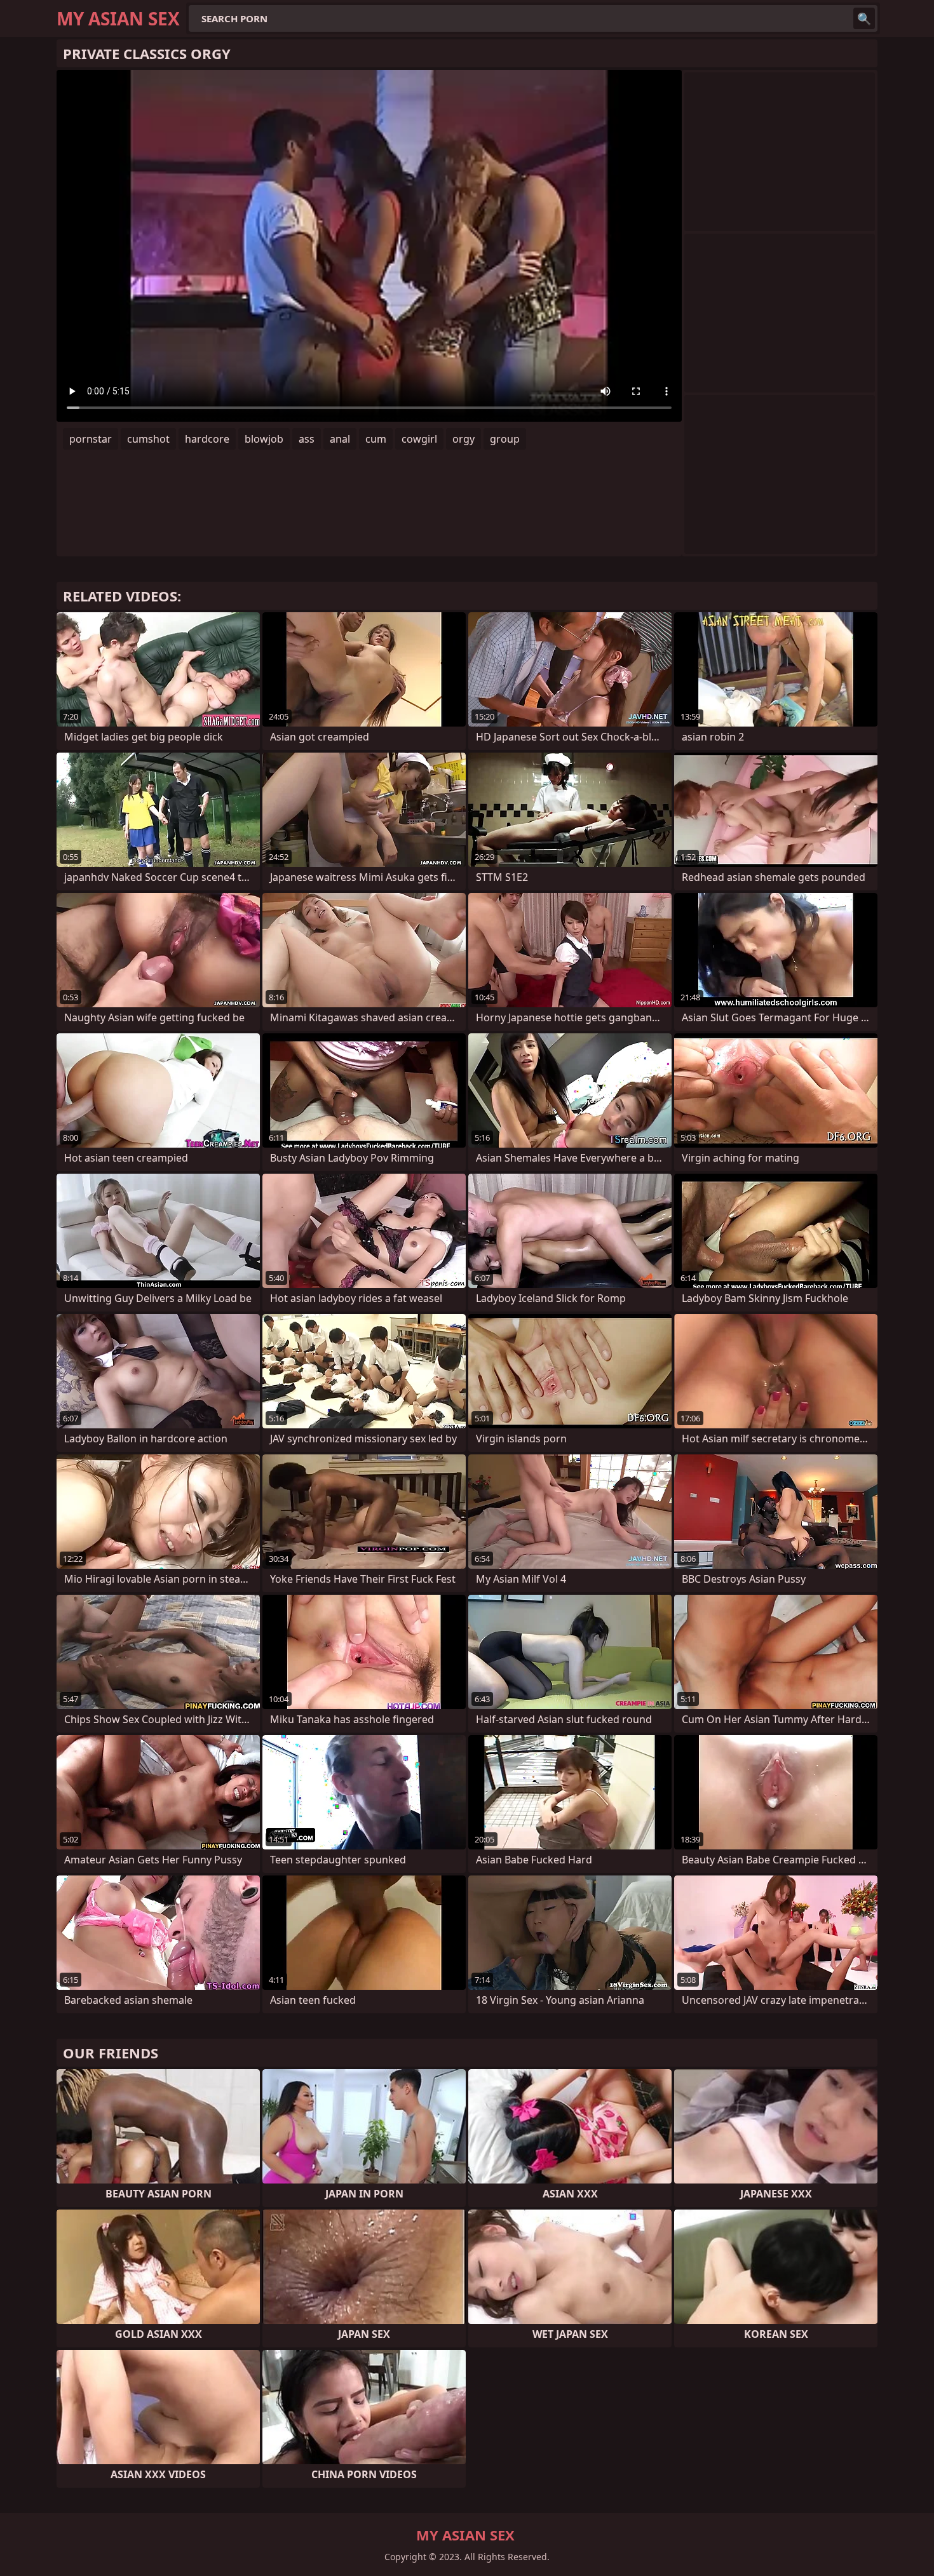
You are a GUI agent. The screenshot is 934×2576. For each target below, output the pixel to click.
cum (376, 439)
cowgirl (419, 439)
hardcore (207, 439)
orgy (464, 439)
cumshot (148, 439)
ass (307, 439)
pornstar (91, 439)
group (505, 439)
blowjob (264, 439)
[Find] (864, 18)
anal (340, 439)
